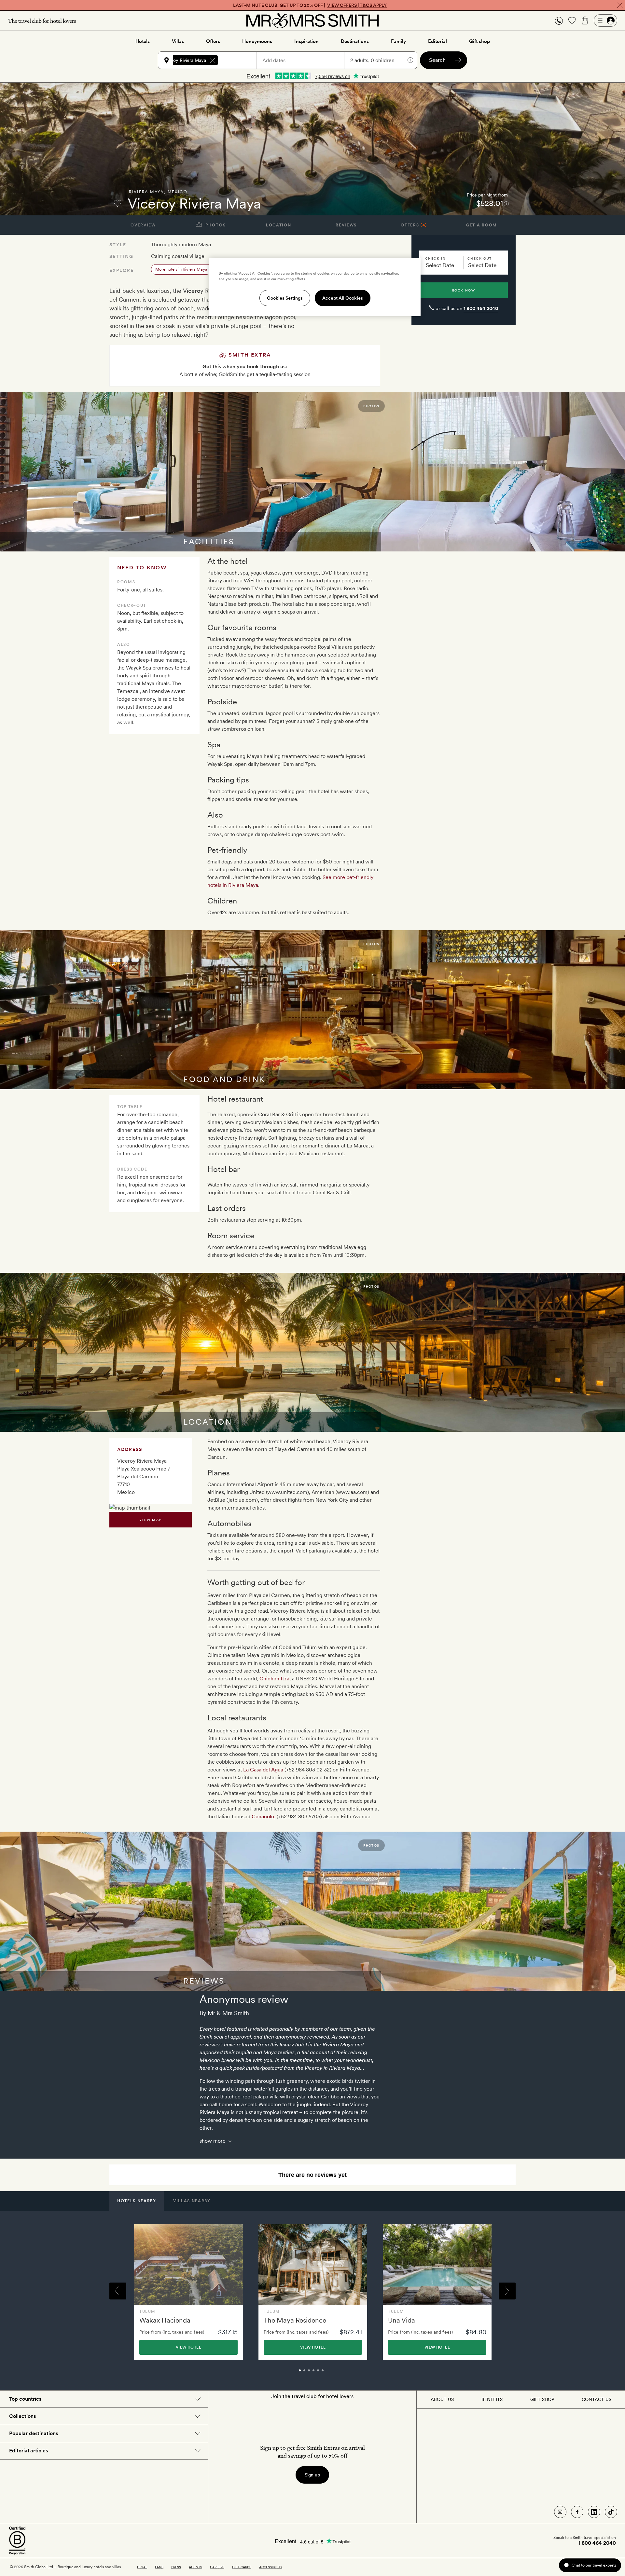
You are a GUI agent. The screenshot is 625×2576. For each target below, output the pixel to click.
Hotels (143, 41)
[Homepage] (312, 20)
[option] (188, 2292)
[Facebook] (577, 2512)
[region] (315, 287)
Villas (178, 41)
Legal (142, 2567)
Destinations (355, 41)
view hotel (188, 2347)
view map (151, 1520)
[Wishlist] (572, 20)
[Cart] (585, 20)
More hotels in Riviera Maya (181, 269)
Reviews (346, 225)
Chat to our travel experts (594, 2565)
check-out (480, 258)
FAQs (159, 2567)
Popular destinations (34, 2433)
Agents (195, 2567)
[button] (559, 21)
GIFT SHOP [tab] (542, 2399)
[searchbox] (240, 60)
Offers (213, 41)
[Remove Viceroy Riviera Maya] (213, 60)
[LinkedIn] (594, 2512)
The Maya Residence (295, 2320)
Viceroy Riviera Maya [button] (184, 60)
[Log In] (605, 20)
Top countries (25, 2399)
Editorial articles (28, 2451)
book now (464, 290)
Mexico (178, 192)
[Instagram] (560, 2512)
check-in (435, 258)
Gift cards (242, 2567)
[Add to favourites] (118, 203)
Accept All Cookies (343, 298)
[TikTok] (611, 2512)
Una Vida (402, 2320)
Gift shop (479, 41)
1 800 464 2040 (481, 308)
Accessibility (271, 2567)
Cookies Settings (285, 298)
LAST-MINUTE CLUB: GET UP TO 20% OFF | (310, 5)
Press (176, 2567)
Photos (215, 225)
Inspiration (306, 41)
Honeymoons (257, 41)
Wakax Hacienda (165, 2320)
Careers (217, 2567)
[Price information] (506, 203)
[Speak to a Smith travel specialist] (559, 20)
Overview (143, 225)
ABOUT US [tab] (442, 2399)
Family (398, 41)
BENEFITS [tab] (492, 2399)
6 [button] (330, 2373)
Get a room (482, 225)
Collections (22, 2416)
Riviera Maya (146, 192)
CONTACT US (597, 2399)
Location (278, 225)
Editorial (437, 41)
